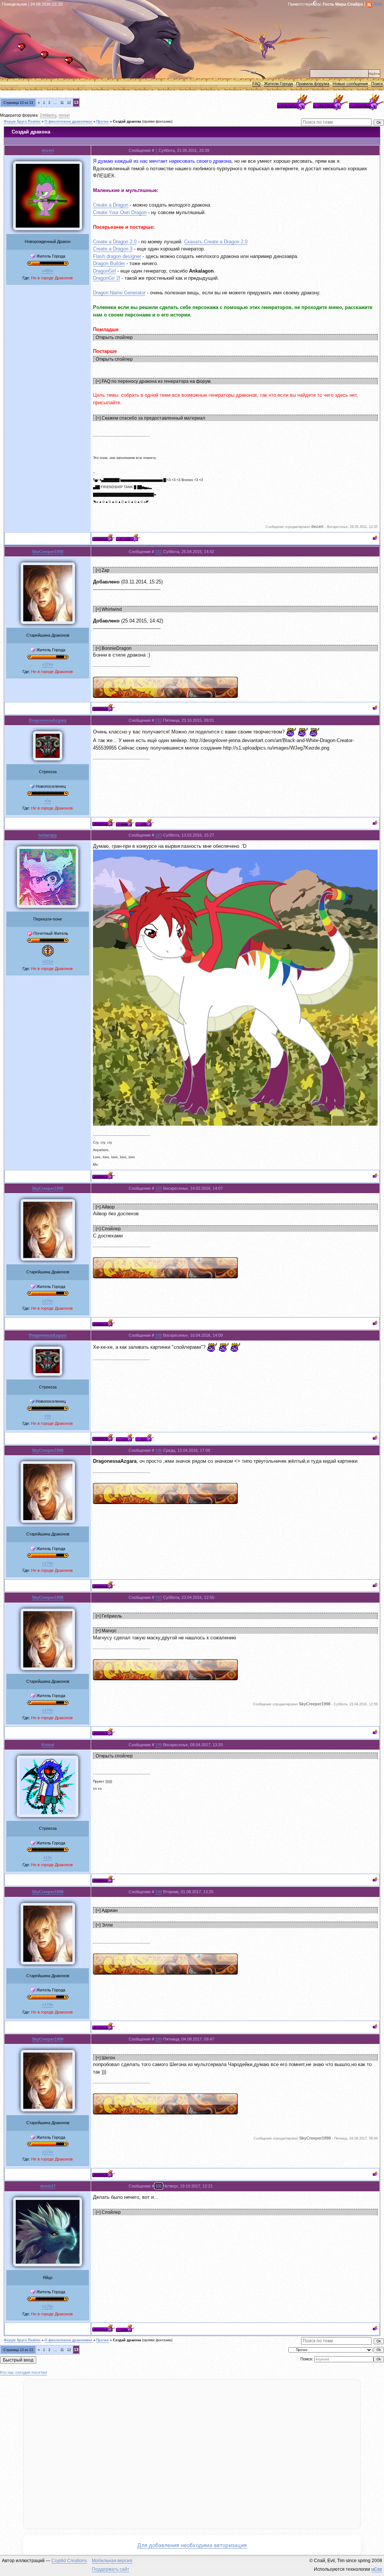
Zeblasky (48, 115)
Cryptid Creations (69, 2561)
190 (159, 2039)
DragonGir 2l (106, 278)
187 (159, 1597)
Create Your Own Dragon (120, 212)
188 (159, 1745)
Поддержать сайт (111, 2569)
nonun (64, 115)
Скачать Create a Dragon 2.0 (216, 242)
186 (159, 1450)
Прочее (103, 121)
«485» (48, 271)
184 (159, 1188)
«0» (48, 801)
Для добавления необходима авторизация (192, 2545)
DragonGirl (104, 271)
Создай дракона (127, 121)
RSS (378, 4)
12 (69, 103)
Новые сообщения (350, 84)
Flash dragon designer (117, 256)
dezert (48, 150)
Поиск (377, 84)
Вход (71, 63)
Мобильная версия (112, 2561)
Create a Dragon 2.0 (115, 242)
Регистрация (46, 57)
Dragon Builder (109, 263)
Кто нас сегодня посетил (23, 2372)
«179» (48, 2306)
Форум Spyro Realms (22, 121)
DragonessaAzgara (48, 720)
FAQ (256, 84)
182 (159, 720)
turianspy (48, 835)
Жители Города (278, 84)
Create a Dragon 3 (113, 249)
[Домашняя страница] (125, 822)
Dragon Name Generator (119, 293)
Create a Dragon (111, 205)
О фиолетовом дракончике (68, 121)
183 (159, 835)
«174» (48, 664)
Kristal (48, 1745)
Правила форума (313, 84)
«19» (48, 1858)
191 (159, 2186)
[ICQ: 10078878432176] (145, 822)
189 (159, 1892)
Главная (23, 49)
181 (159, 552)
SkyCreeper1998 (48, 552)
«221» (48, 961)
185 (159, 1335)
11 (62, 103)
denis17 (48, 2186)
